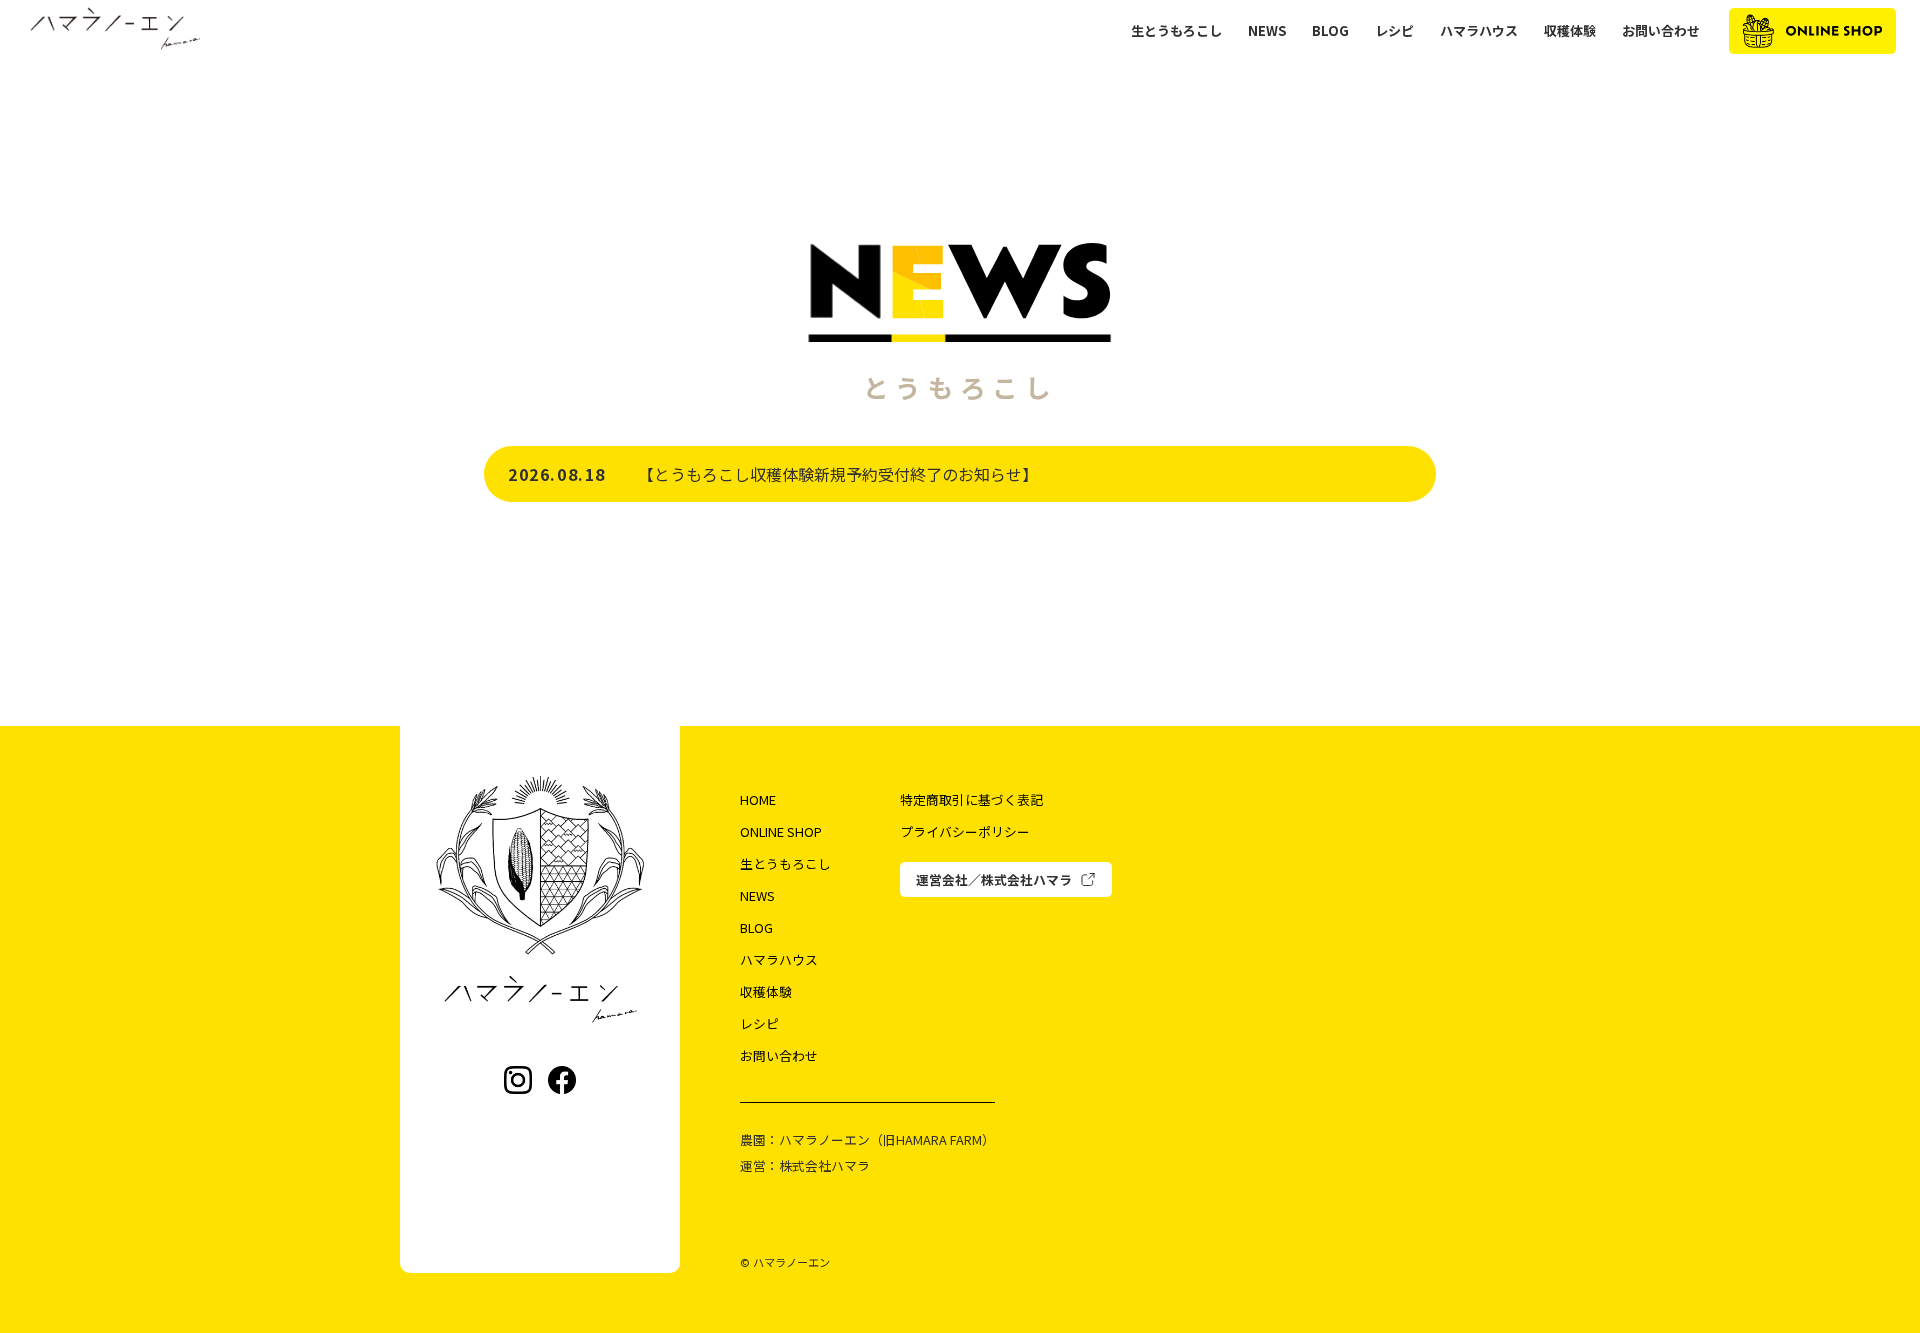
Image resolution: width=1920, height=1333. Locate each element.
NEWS (1267, 31)
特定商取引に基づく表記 (971, 799)
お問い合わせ (1661, 31)
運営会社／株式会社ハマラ (994, 879)
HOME (758, 799)
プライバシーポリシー (965, 831)
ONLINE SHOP (781, 831)
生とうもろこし (1176, 31)
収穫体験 (1570, 31)
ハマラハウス (1479, 31)
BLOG (1330, 31)
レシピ (1394, 31)
